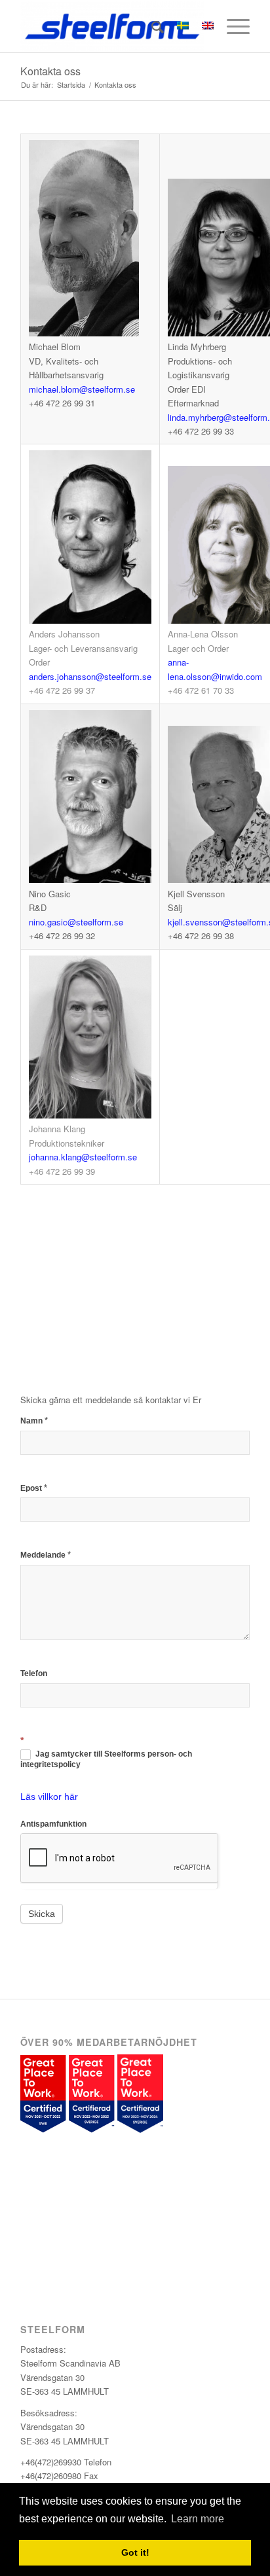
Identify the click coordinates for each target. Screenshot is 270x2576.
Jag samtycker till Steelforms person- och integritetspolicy (106, 1759)
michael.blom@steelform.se (82, 389)
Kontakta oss (50, 71)
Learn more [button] (198, 2519)
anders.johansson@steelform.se (90, 676)
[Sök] (151, 26)
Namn (34, 1421)
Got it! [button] (135, 2552)
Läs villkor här (49, 1797)
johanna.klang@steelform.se (83, 1157)
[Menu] (232, 26)
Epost (34, 1488)
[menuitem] (151, 26)
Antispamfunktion (53, 1824)
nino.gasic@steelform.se (76, 922)
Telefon (34, 1673)
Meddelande (46, 1555)
